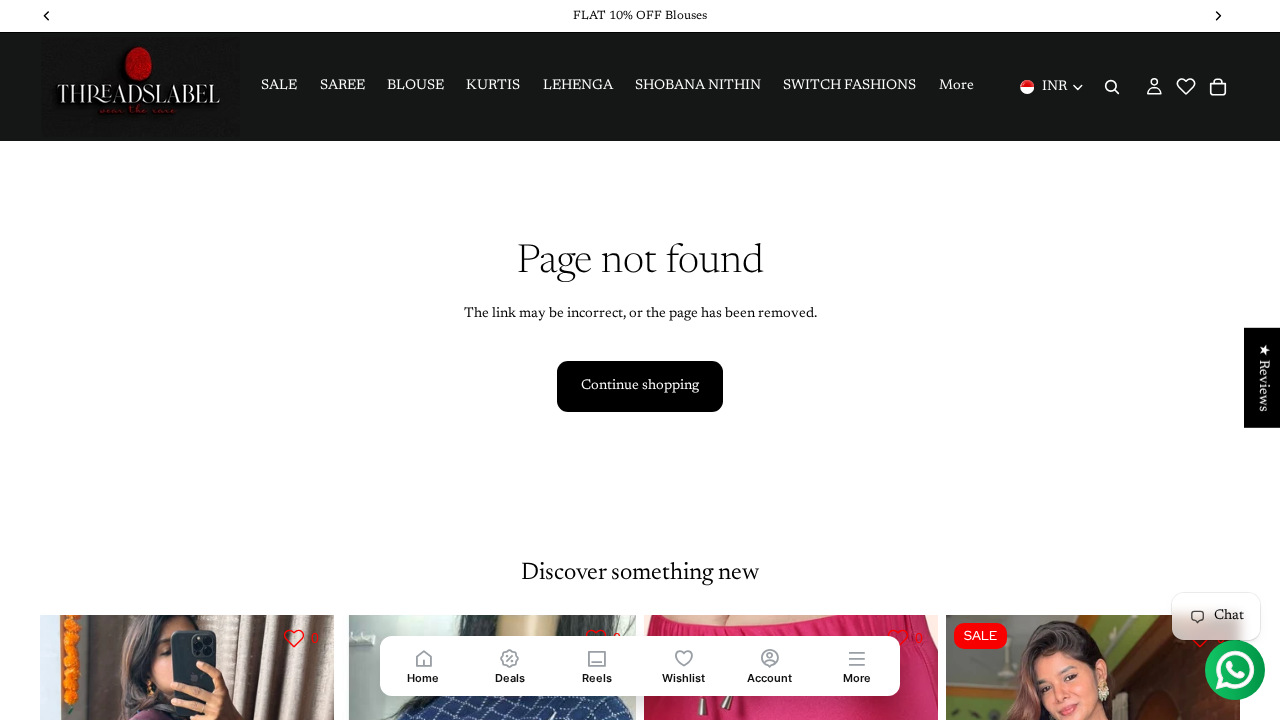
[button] (1186, 86)
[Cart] (1218, 87)
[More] (856, 657)
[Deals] (510, 657)
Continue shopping (640, 386)
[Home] (423, 657)
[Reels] (596, 657)
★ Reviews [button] (1263, 378)
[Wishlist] (683, 657)
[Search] (1112, 87)
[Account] (770, 657)
